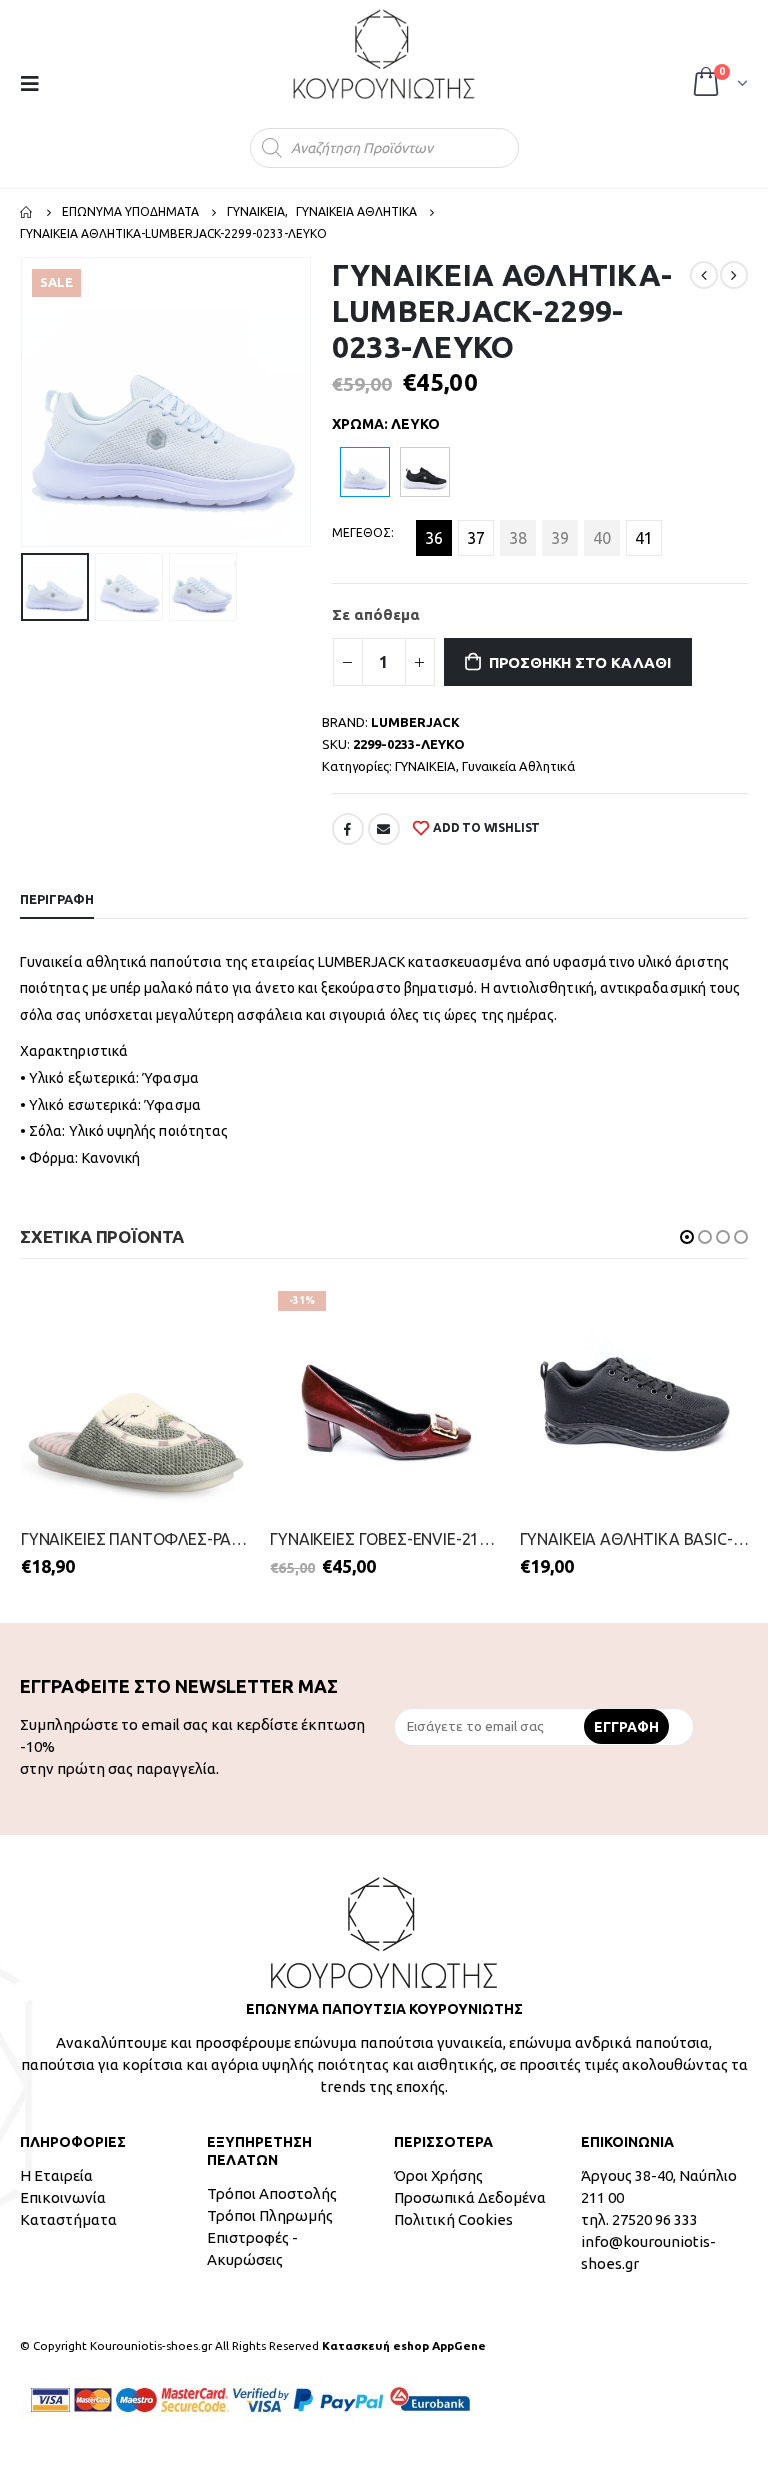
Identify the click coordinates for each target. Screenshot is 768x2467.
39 (560, 538)
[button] (687, 1237)
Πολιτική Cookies (453, 2219)
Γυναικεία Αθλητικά (518, 766)
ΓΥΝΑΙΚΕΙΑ (425, 766)
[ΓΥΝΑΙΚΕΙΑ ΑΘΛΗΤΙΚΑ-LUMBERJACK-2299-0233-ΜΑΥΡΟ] (425, 472)
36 (434, 538)
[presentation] (25, 402)
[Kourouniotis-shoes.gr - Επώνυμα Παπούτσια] (384, 54)
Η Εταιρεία (56, 2175)
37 (476, 538)
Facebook (348, 829)
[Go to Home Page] (27, 212)
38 (518, 538)
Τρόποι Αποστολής (272, 2193)
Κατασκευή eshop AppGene (404, 2345)
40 (602, 538)
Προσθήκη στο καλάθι (580, 662)
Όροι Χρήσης (438, 2175)
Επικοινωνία (63, 2197)
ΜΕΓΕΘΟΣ (361, 532)
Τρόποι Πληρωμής (270, 2215)
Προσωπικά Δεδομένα (470, 2197)
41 (644, 538)
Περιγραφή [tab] (57, 899)
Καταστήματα (68, 2219)
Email (384, 829)
